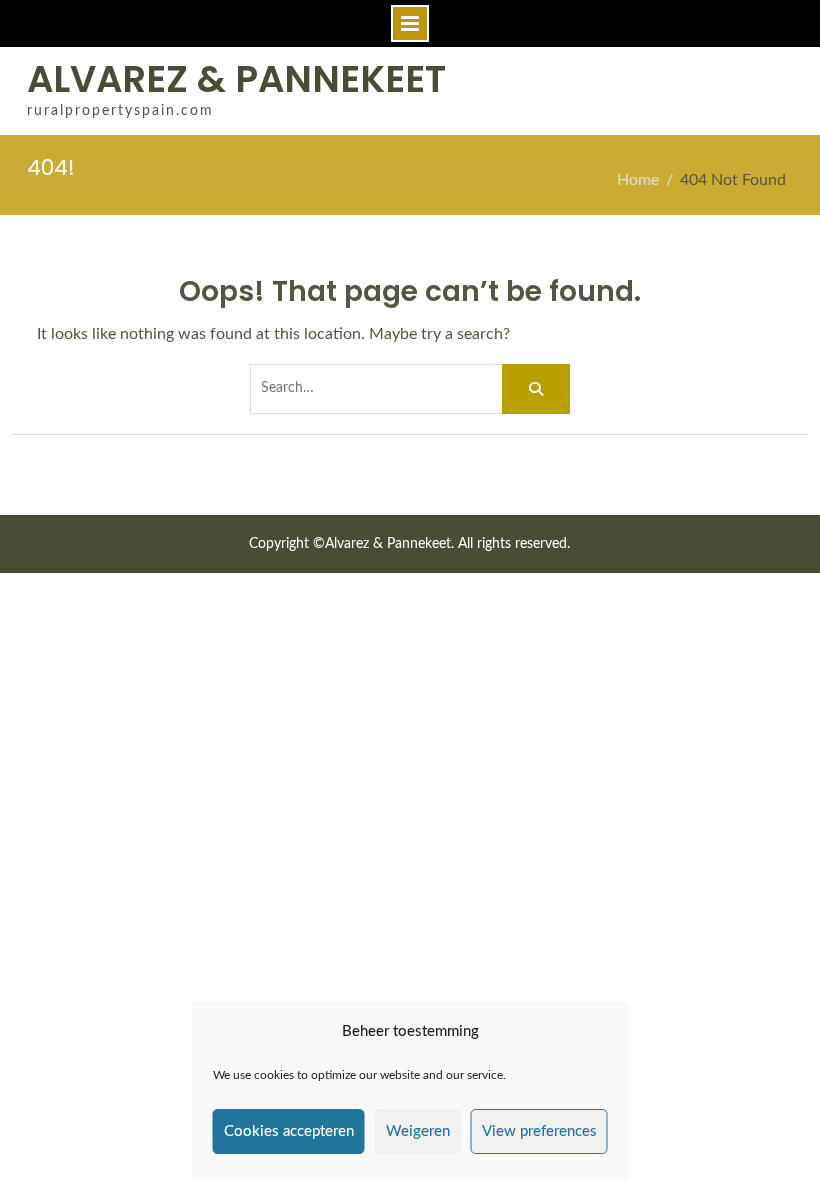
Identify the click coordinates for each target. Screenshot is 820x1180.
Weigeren (418, 1131)
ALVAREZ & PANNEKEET (236, 79)
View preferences (539, 1131)
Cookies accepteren (289, 1131)
